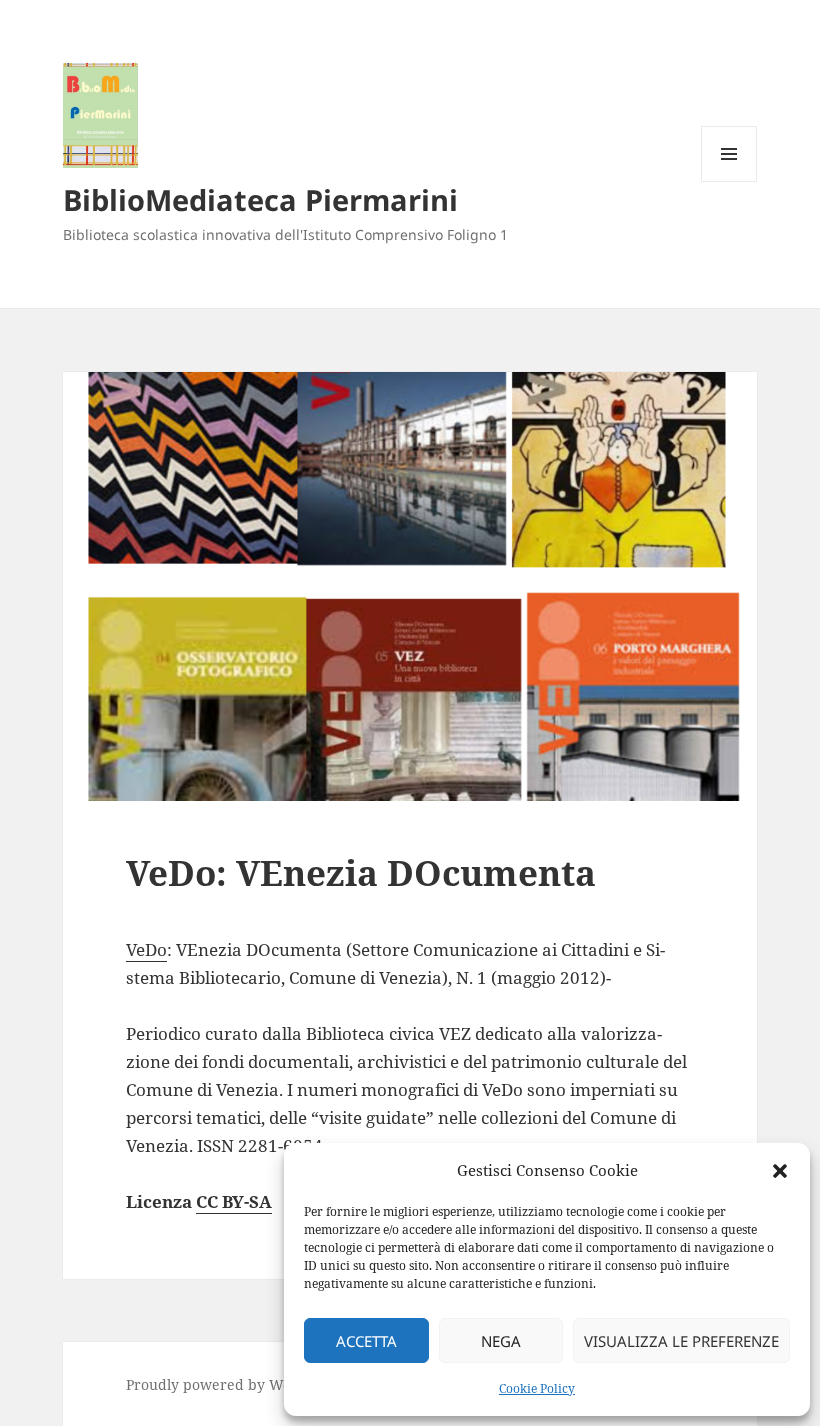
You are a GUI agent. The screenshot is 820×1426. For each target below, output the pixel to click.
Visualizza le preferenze (681, 1341)
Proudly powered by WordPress (234, 1384)
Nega (501, 1341)
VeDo (146, 949)
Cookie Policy (537, 1388)
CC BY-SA (234, 1201)
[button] (780, 1171)
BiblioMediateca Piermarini (260, 199)
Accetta (366, 1341)
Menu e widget (729, 181)
